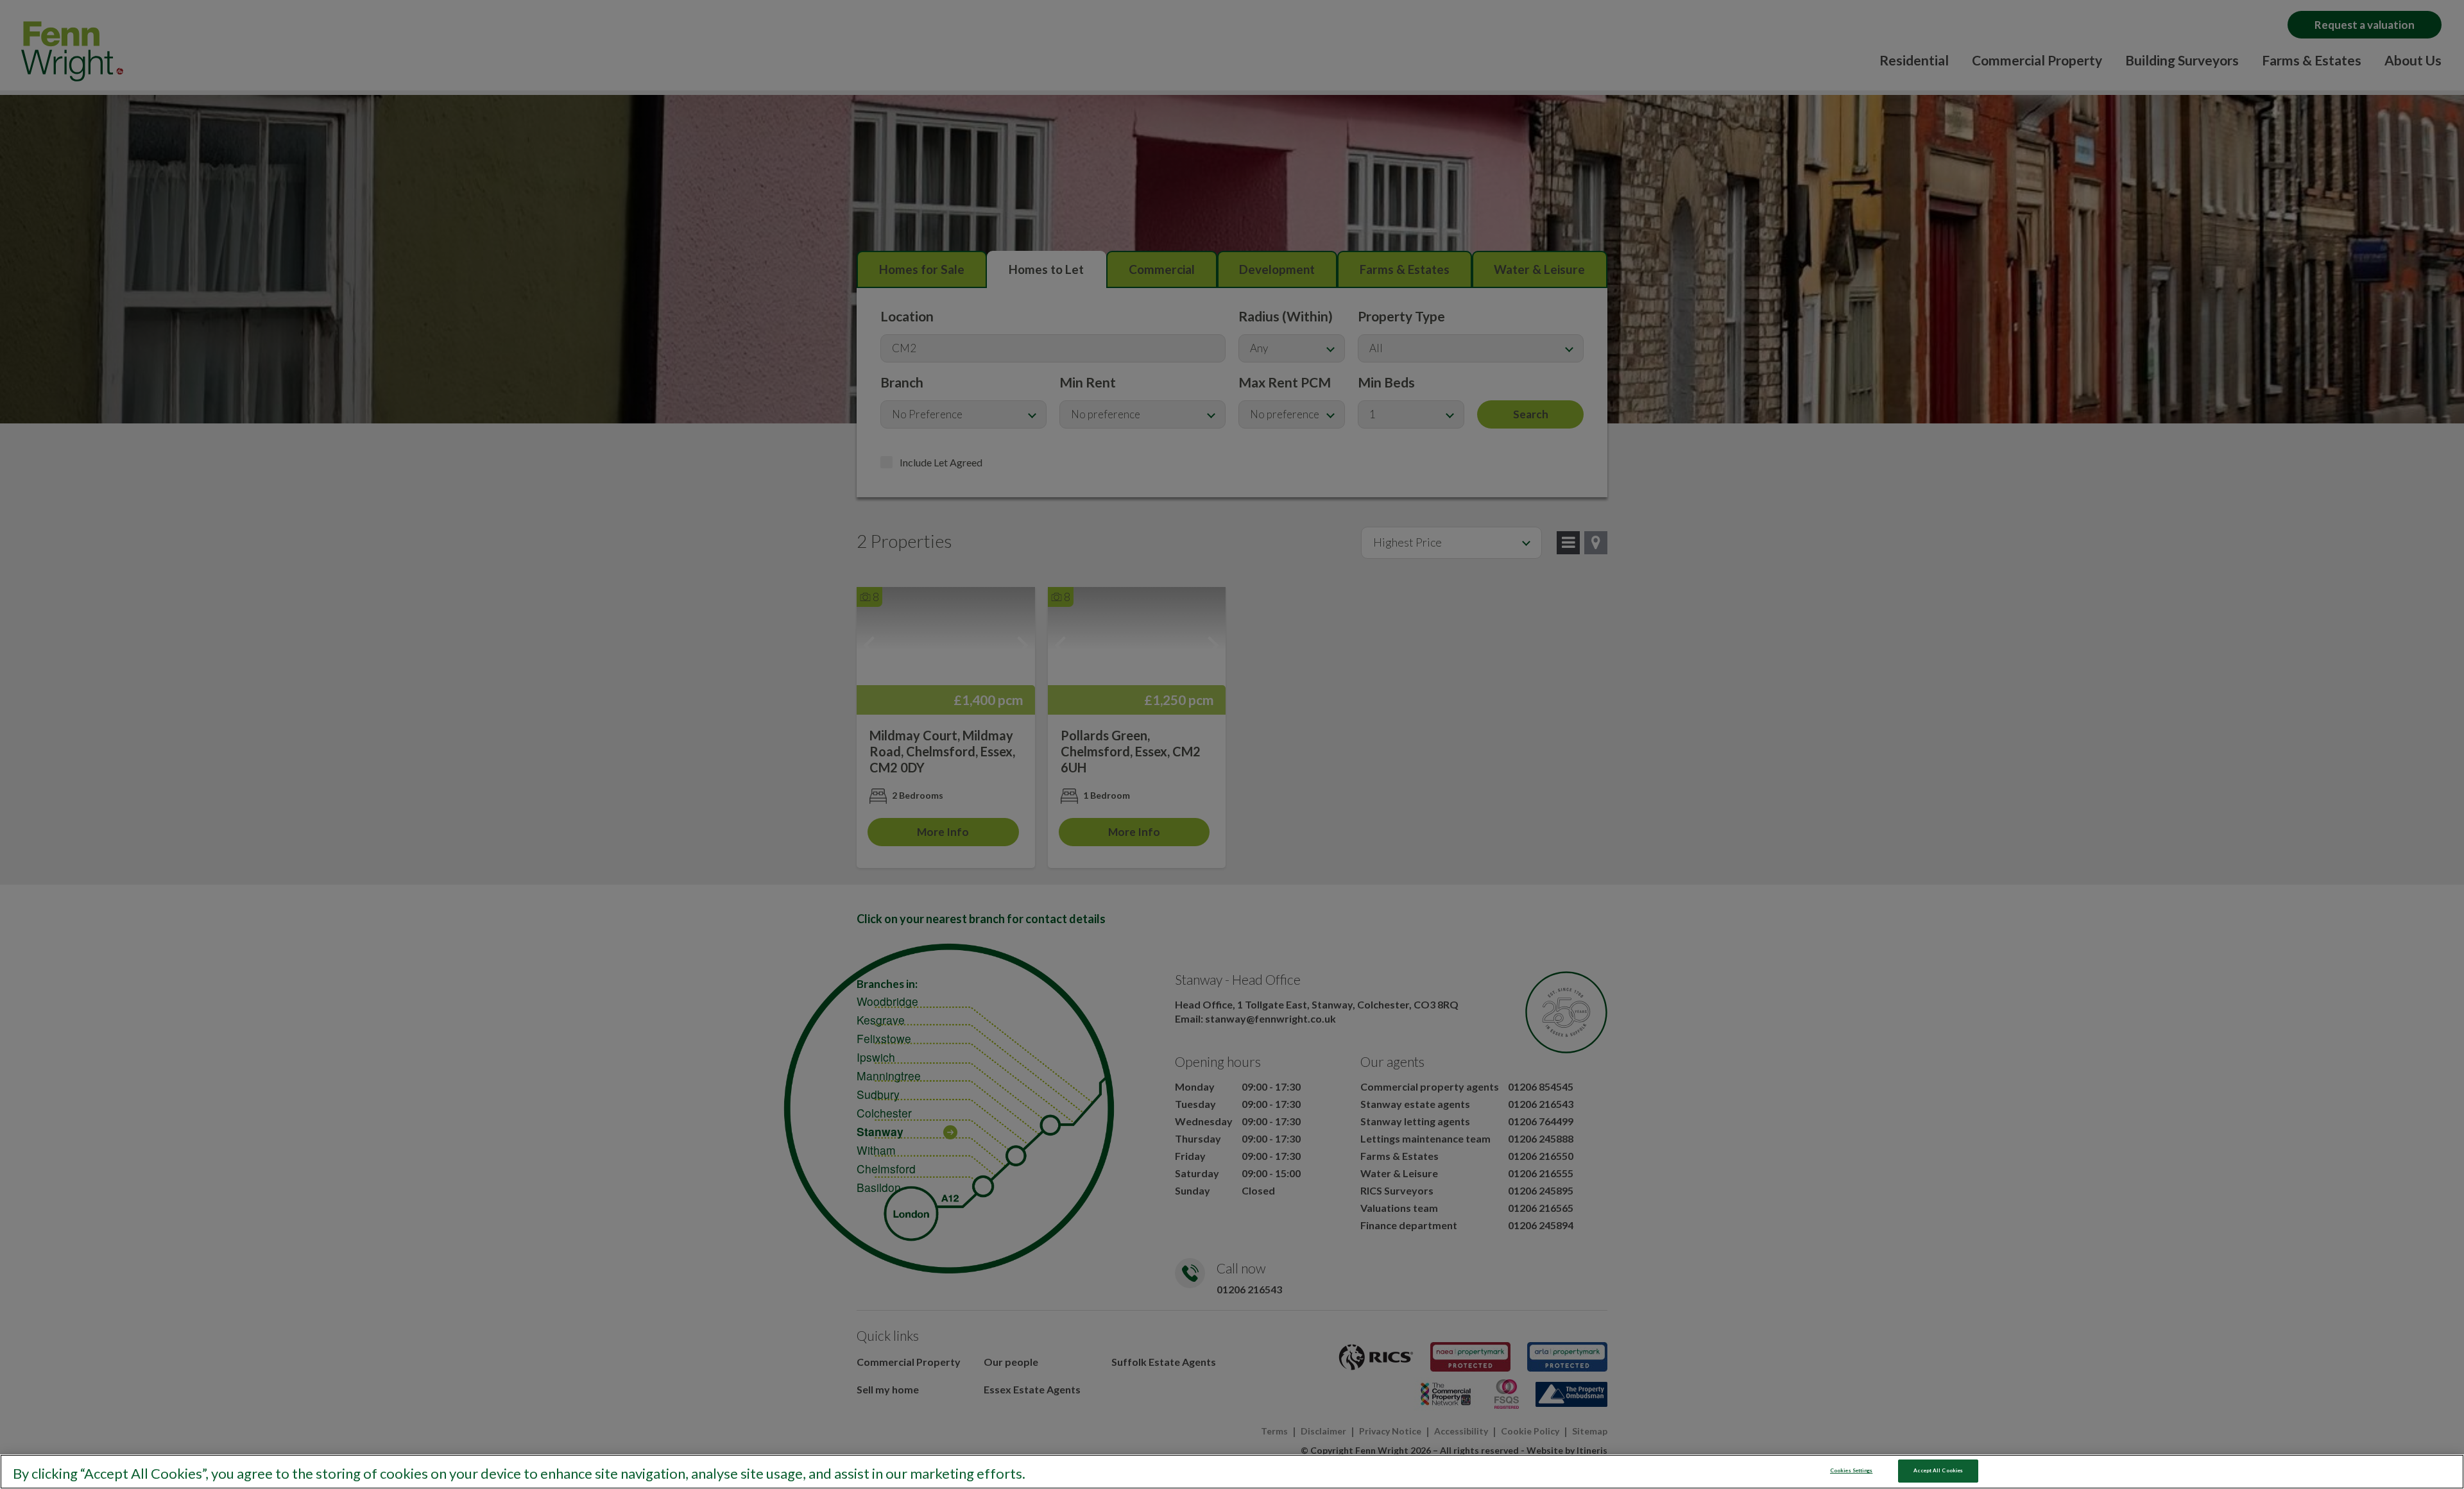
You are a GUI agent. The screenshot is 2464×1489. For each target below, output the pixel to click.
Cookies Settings (1851, 1470)
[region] (1232, 1472)
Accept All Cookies (1938, 1470)
